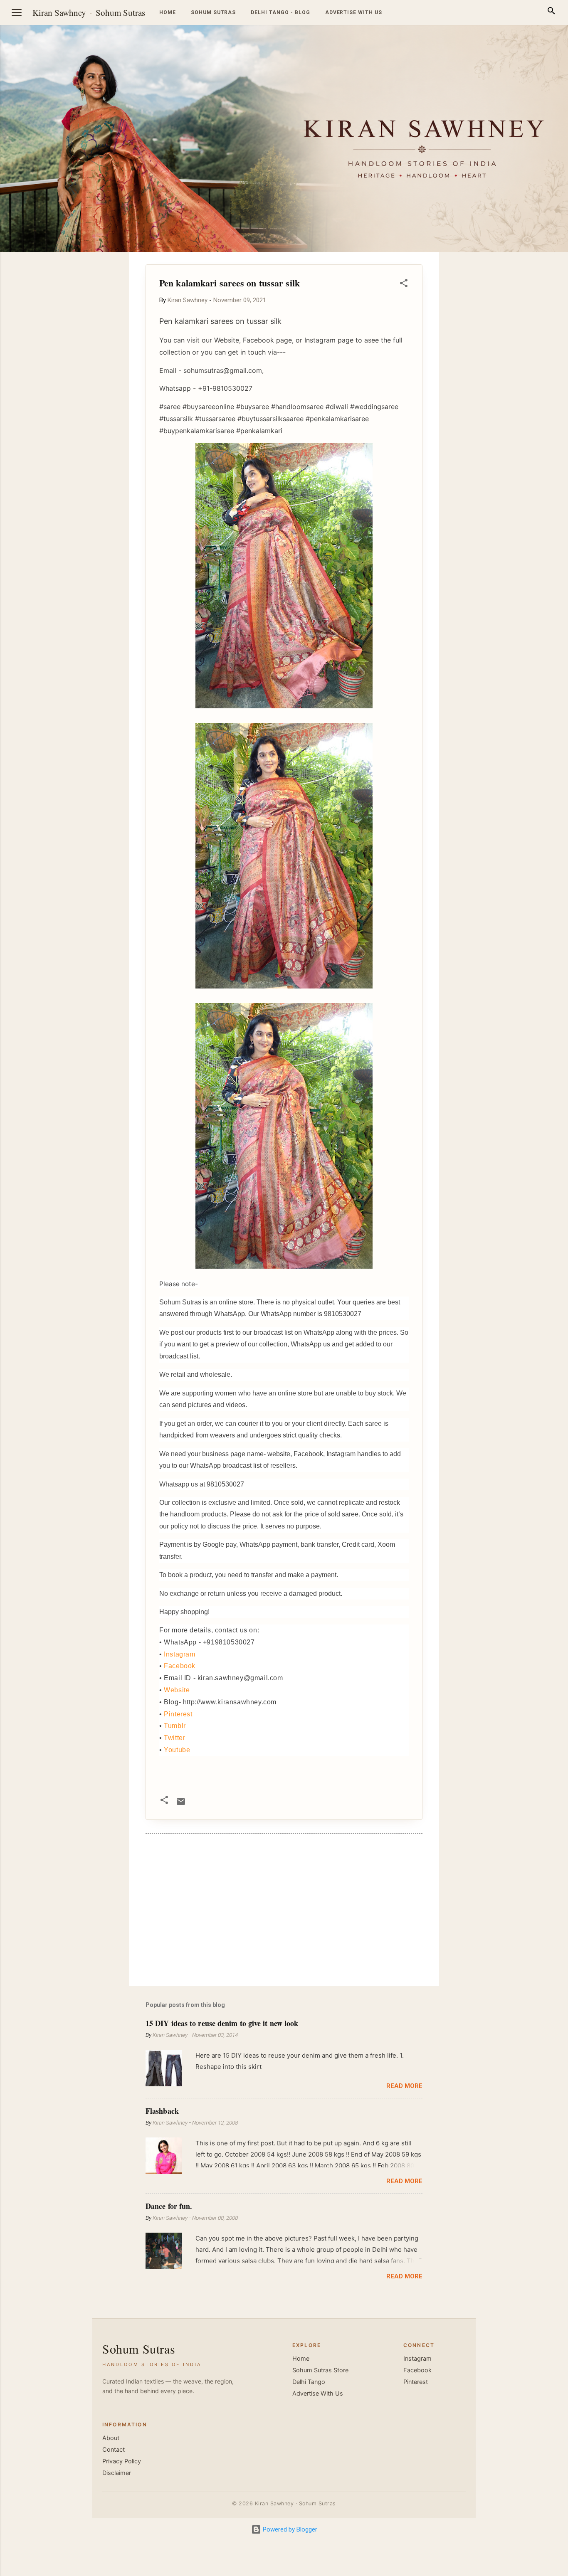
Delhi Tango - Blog (280, 12)
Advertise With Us (318, 2394)
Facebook (180, 1666)
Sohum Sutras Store (320, 2370)
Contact (114, 2450)
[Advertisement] (528, 377)
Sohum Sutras (120, 12)
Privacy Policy (122, 2461)
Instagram (179, 1654)
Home (168, 12)
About (111, 2438)
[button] (404, 285)
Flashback (162, 2111)
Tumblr (175, 1726)
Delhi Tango (309, 2382)
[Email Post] (181, 1804)
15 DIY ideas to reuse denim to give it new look (222, 2023)
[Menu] (17, 12)
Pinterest (178, 1714)
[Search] (551, 12)
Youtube (177, 1750)
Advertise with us (354, 12)
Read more (404, 2086)
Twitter (174, 1738)
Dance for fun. (169, 2206)
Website (177, 1690)
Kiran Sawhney (59, 12)
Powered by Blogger (289, 2529)
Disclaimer (117, 2473)
